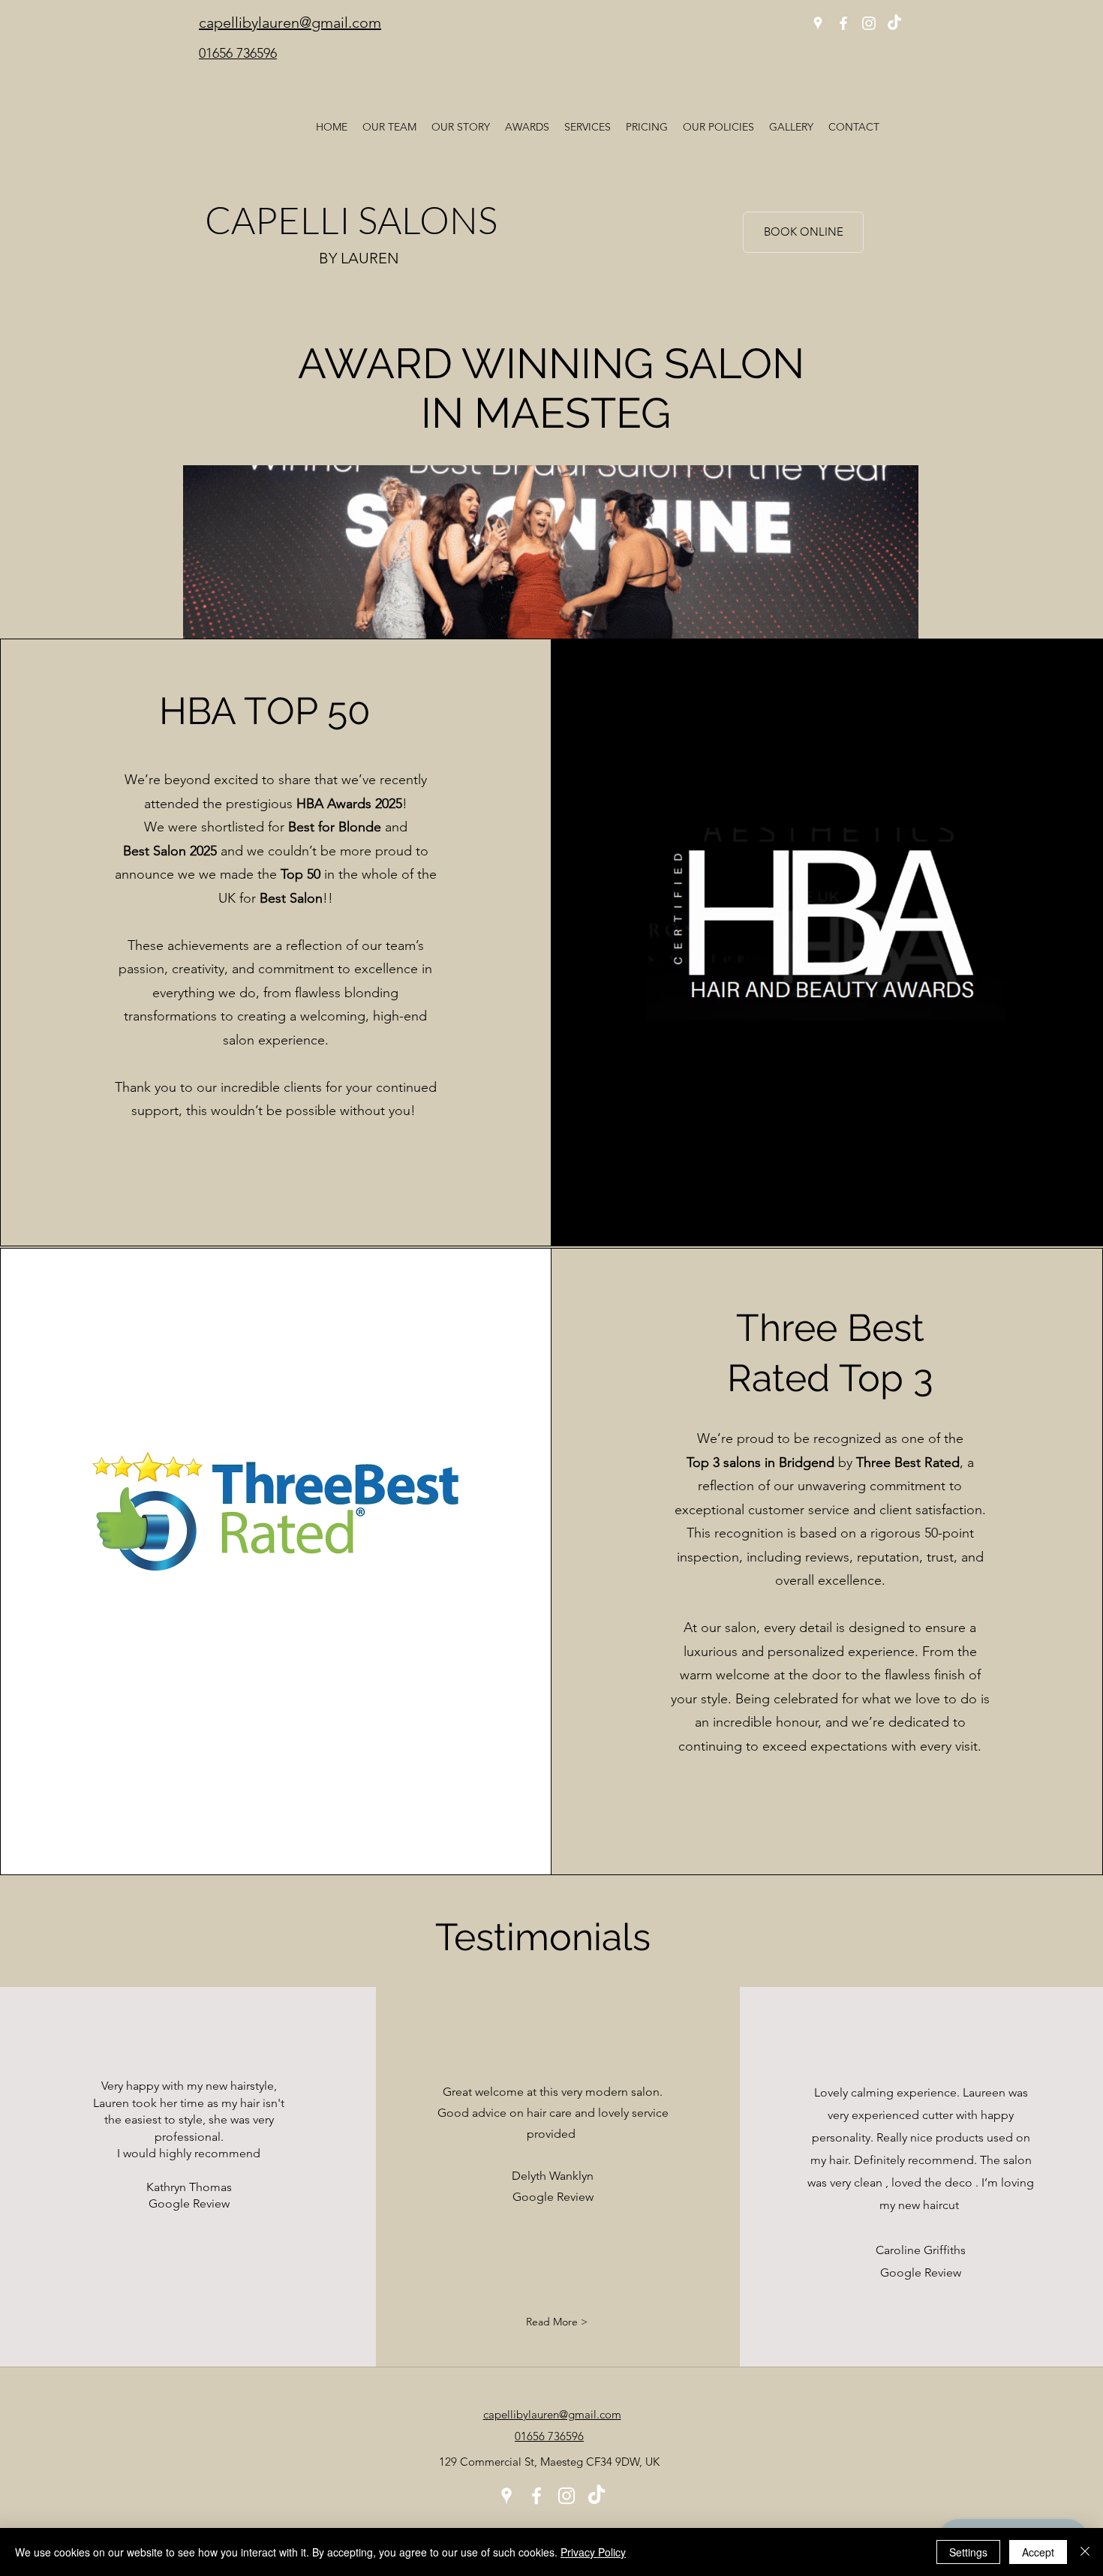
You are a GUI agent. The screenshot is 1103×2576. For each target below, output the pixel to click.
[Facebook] (843, 23)
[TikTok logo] (894, 23)
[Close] (1085, 2552)
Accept (1038, 2552)
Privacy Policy (593, 2552)
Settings (968, 2552)
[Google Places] (818, 23)
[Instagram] (869, 23)
